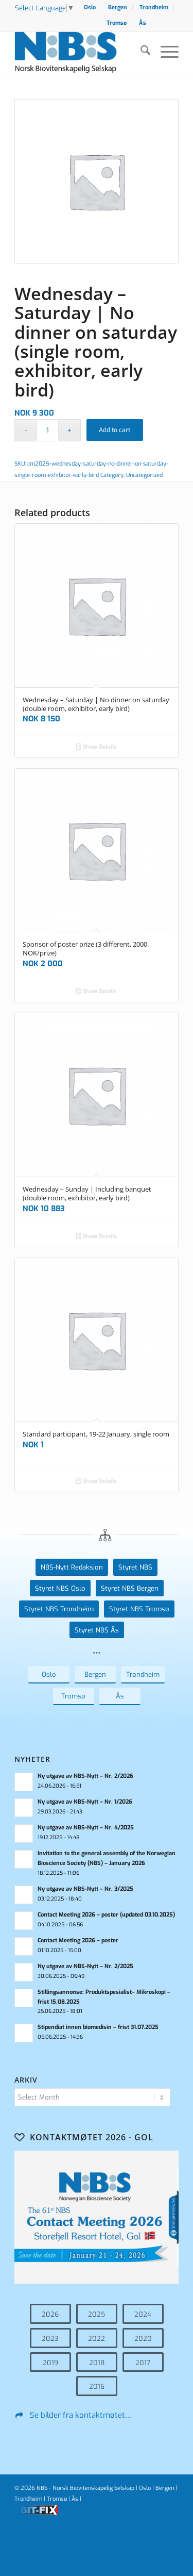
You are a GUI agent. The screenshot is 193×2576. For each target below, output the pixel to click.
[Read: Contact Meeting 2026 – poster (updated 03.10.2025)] (24, 1921)
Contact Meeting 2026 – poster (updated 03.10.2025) (106, 1915)
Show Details (99, 747)
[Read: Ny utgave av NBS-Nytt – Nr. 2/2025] (24, 1972)
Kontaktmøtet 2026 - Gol (92, 2137)
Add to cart (115, 430)
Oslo (90, 7)
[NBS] (80, 52)
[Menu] (164, 52)
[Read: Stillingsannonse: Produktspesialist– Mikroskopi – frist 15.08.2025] (24, 1998)
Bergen (118, 7)
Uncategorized (144, 475)
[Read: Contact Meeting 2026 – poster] (24, 1946)
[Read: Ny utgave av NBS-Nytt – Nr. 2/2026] (24, 1782)
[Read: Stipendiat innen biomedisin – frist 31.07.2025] (24, 2033)
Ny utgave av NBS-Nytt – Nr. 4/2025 (86, 1828)
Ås (143, 23)
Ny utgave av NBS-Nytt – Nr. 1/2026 (85, 1802)
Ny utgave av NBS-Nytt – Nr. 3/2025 (85, 1889)
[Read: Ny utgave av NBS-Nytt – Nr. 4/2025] (24, 1834)
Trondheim (154, 7)
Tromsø (117, 23)
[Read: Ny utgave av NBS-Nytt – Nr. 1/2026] (24, 1808)
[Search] (140, 52)
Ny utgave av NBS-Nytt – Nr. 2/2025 (85, 1966)
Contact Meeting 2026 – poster (78, 1941)
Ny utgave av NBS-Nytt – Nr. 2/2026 (85, 1776)
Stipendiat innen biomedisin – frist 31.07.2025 (98, 2027)
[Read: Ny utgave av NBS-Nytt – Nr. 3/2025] (24, 1895)
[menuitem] (90, 8)
